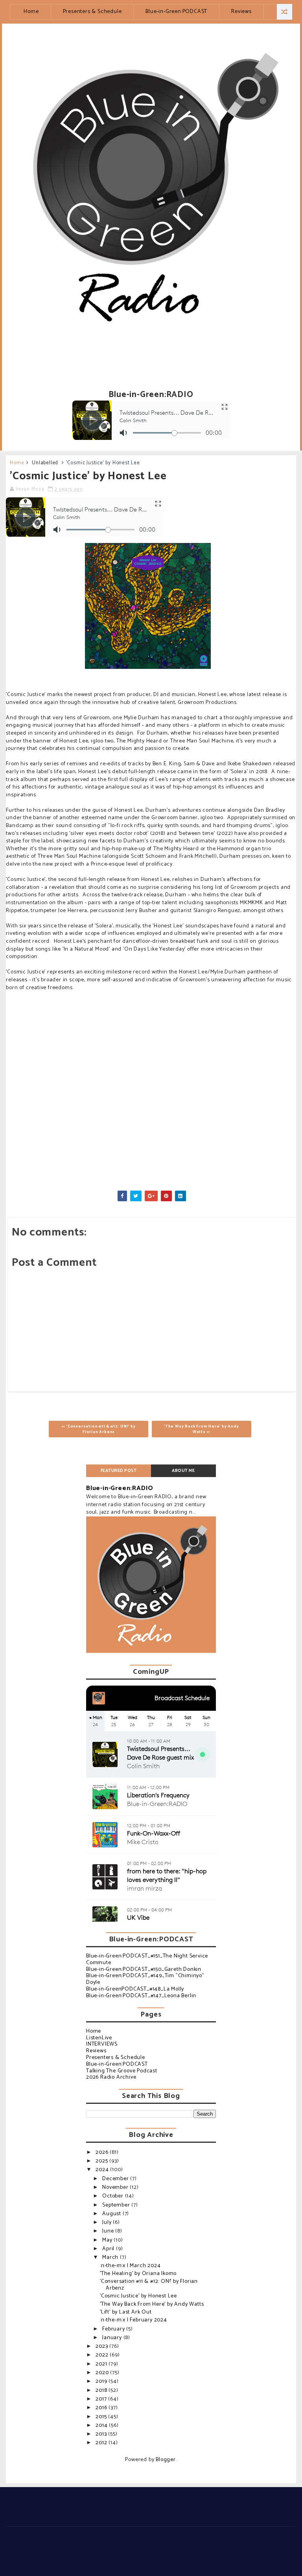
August (112, 2214)
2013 (102, 2434)
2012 (102, 2443)
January (113, 2338)
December (116, 2179)
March (111, 2257)
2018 (102, 2390)
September (117, 2205)
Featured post (119, 1471)
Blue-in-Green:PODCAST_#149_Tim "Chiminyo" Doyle (145, 1979)
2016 (102, 2408)
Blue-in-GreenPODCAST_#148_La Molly (135, 1989)
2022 (103, 2355)
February (114, 2329)
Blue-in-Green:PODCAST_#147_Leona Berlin (141, 1996)
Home (31, 12)
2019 (102, 2381)
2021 (102, 2364)
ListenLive (99, 2038)
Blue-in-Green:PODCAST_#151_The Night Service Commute (147, 1959)
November (116, 2187)
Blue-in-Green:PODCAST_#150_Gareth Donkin (144, 1969)
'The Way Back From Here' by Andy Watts (152, 2304)
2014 (102, 2426)
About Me (183, 1471)
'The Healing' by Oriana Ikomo (138, 2274)
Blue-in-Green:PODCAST (176, 12)
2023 (102, 2346)
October (113, 2196)
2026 (103, 2152)
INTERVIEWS (102, 2044)
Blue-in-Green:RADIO (120, 1488)
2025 (102, 2161)
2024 (103, 2170)
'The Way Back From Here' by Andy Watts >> (202, 1429)
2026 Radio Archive (111, 2077)
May (108, 2240)
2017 (102, 2399)
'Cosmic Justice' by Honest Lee (138, 2296)
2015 (102, 2417)
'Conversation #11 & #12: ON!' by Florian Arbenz (149, 2285)
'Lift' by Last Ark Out (126, 2312)
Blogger (166, 2460)
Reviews (241, 12)
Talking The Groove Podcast (122, 2071)
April (109, 2249)
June (109, 2231)
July (108, 2222)
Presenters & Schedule (92, 12)
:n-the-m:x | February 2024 (134, 2320)
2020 (103, 2373)
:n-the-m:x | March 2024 (130, 2266)
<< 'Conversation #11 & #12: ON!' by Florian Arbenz (99, 1429)
